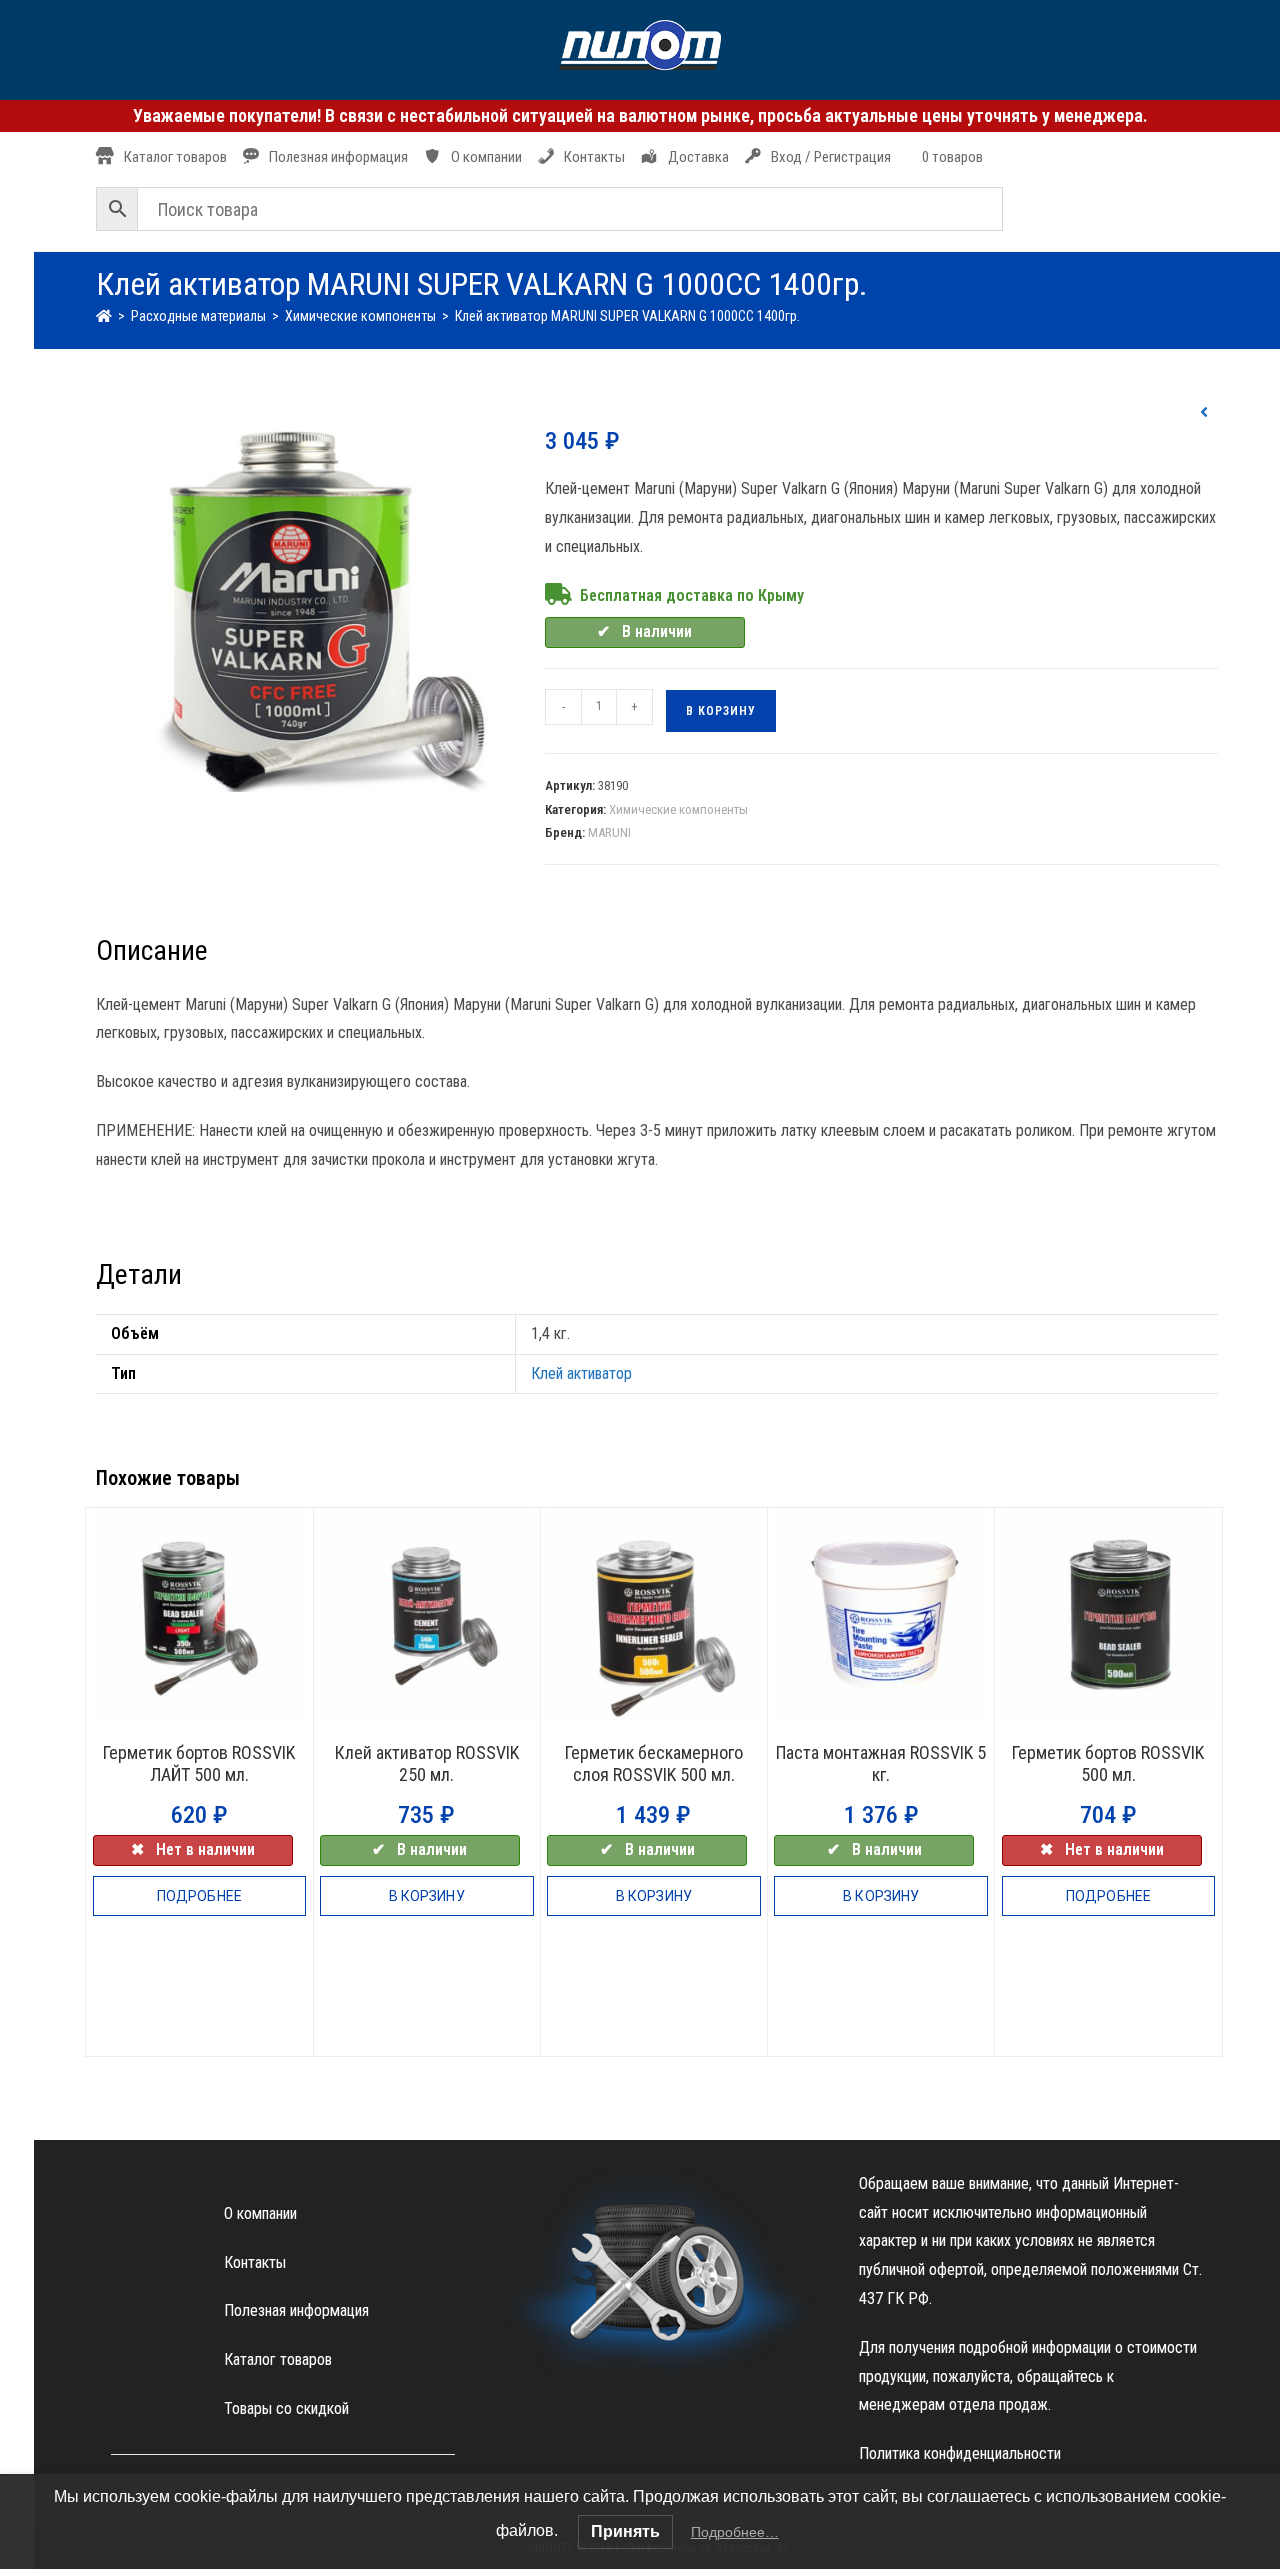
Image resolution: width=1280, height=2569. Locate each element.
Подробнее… (735, 2532)
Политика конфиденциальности (960, 2453)
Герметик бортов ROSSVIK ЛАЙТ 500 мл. (199, 1763)
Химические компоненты (678, 809)
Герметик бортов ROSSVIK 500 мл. (1108, 1763)
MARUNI (609, 832)
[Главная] (104, 316)
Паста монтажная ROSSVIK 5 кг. (881, 1763)
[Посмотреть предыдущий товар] (1204, 413)
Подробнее (199, 1896)
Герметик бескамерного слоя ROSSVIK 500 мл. (654, 1763)
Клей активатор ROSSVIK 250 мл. (427, 1763)
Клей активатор (581, 1373)
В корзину (721, 711)
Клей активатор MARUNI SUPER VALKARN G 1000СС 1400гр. (627, 316)
